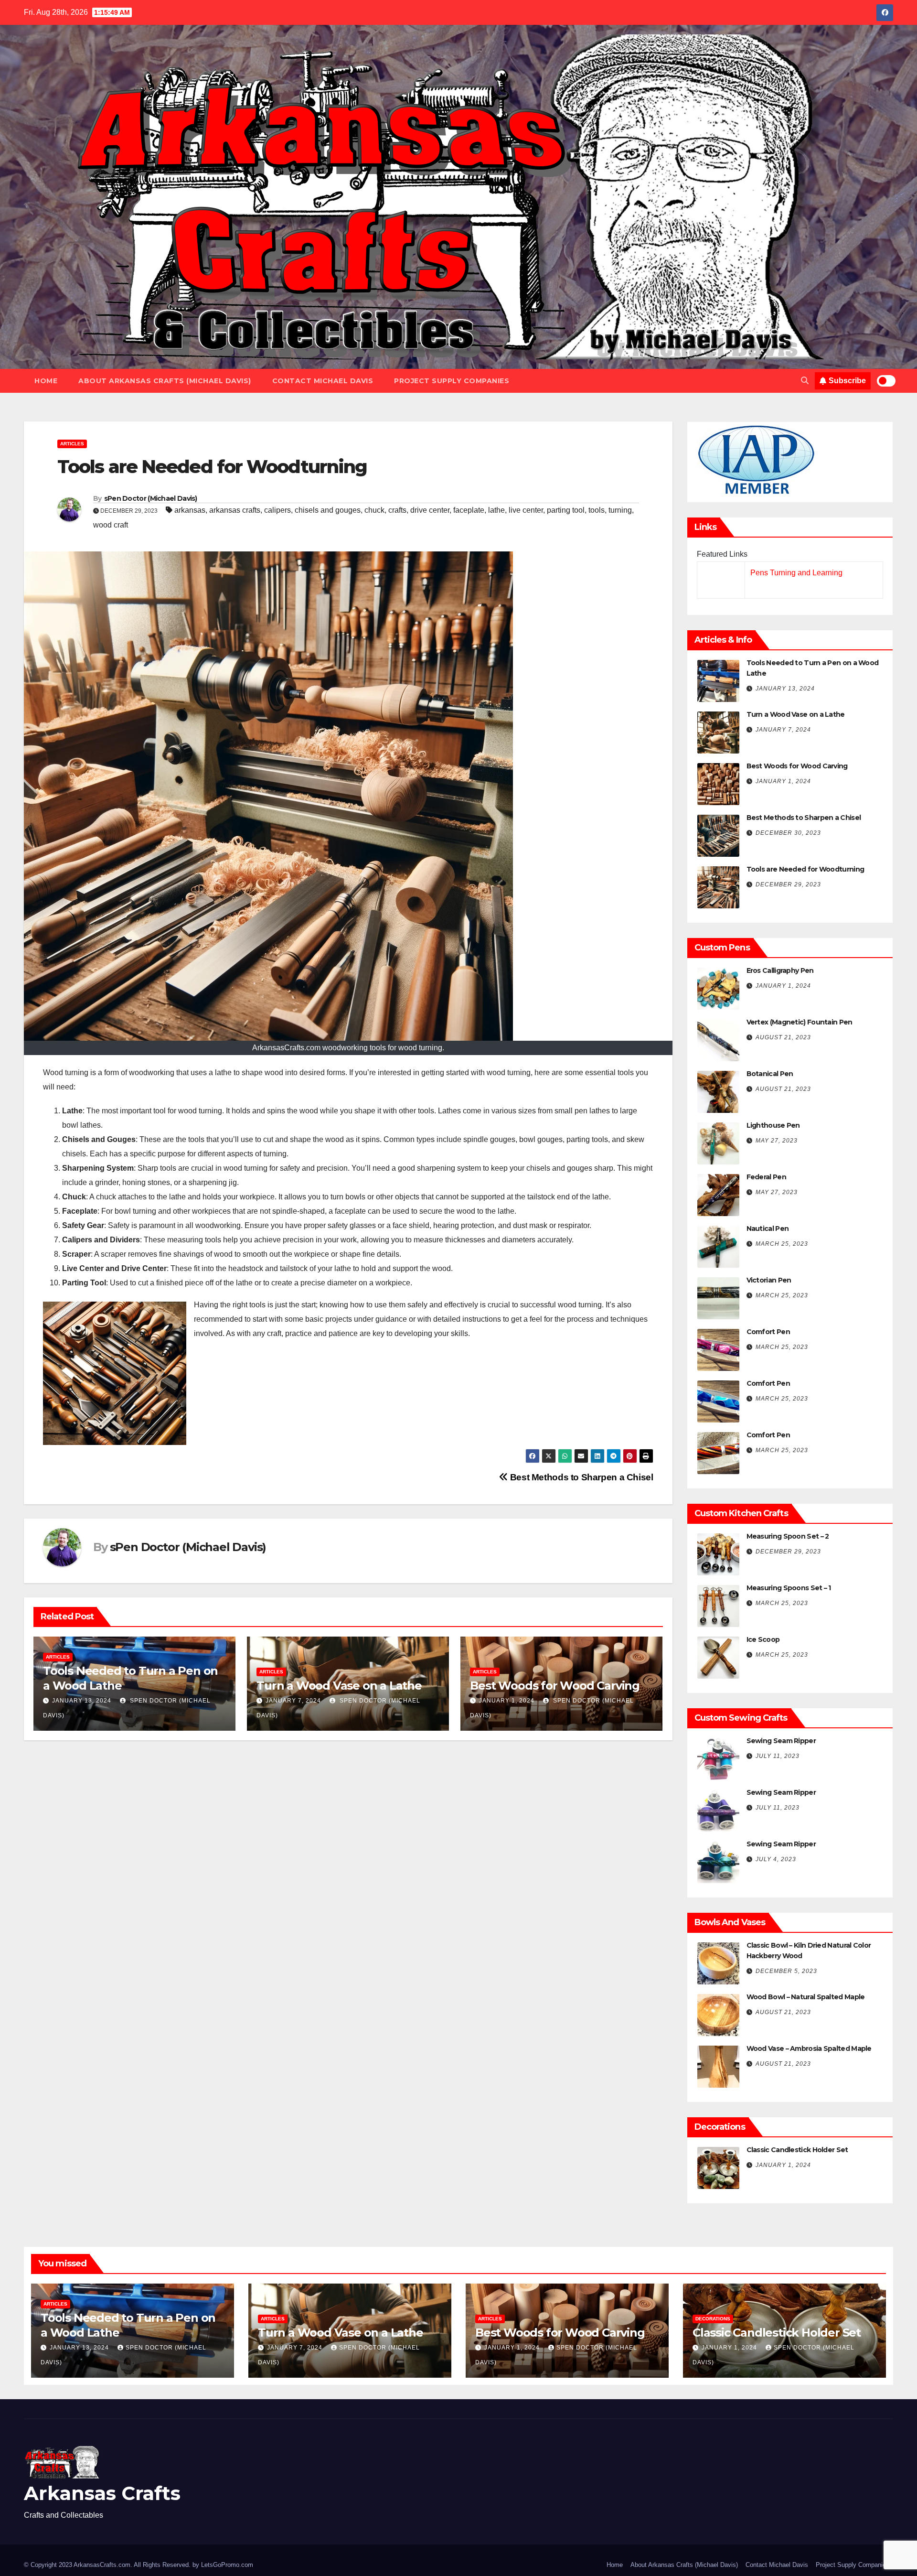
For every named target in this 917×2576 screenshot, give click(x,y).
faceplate (469, 510)
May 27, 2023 (777, 1141)
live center (526, 510)
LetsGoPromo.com (227, 2565)
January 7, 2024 (293, 1701)
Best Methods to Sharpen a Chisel (580, 1477)
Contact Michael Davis (323, 381)
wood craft (111, 525)
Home (46, 381)
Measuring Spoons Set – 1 (789, 1588)
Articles (72, 444)
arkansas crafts (235, 510)
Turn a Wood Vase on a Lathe (339, 1686)
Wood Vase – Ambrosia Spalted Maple (809, 2048)
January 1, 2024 (507, 1701)
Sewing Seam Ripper (781, 1741)
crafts (397, 510)
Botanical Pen (770, 1074)
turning (620, 510)
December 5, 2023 (786, 1971)
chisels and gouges (328, 510)
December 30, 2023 (788, 833)
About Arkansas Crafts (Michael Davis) (165, 381)
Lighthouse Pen (773, 1125)
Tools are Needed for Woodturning (805, 869)
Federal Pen (766, 1177)
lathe (496, 510)
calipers (277, 510)
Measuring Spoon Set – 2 (788, 1536)
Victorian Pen (769, 1280)
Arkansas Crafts (102, 2493)
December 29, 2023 (788, 884)
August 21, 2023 (783, 1037)
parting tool (566, 510)
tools (597, 510)
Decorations (713, 2319)
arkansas (190, 510)
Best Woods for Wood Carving (555, 1686)
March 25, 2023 (782, 1244)
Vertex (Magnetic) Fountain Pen (800, 1022)
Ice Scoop (763, 1639)
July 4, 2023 (776, 1859)
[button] (805, 381)
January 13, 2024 (82, 1701)
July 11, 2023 (778, 1756)
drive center (430, 510)
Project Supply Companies (452, 381)
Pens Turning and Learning (796, 573)
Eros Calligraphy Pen (780, 970)
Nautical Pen (768, 1229)
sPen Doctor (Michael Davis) (151, 498)
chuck (374, 510)
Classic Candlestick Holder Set (797, 2150)
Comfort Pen (768, 1332)
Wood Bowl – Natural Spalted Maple (806, 1997)
